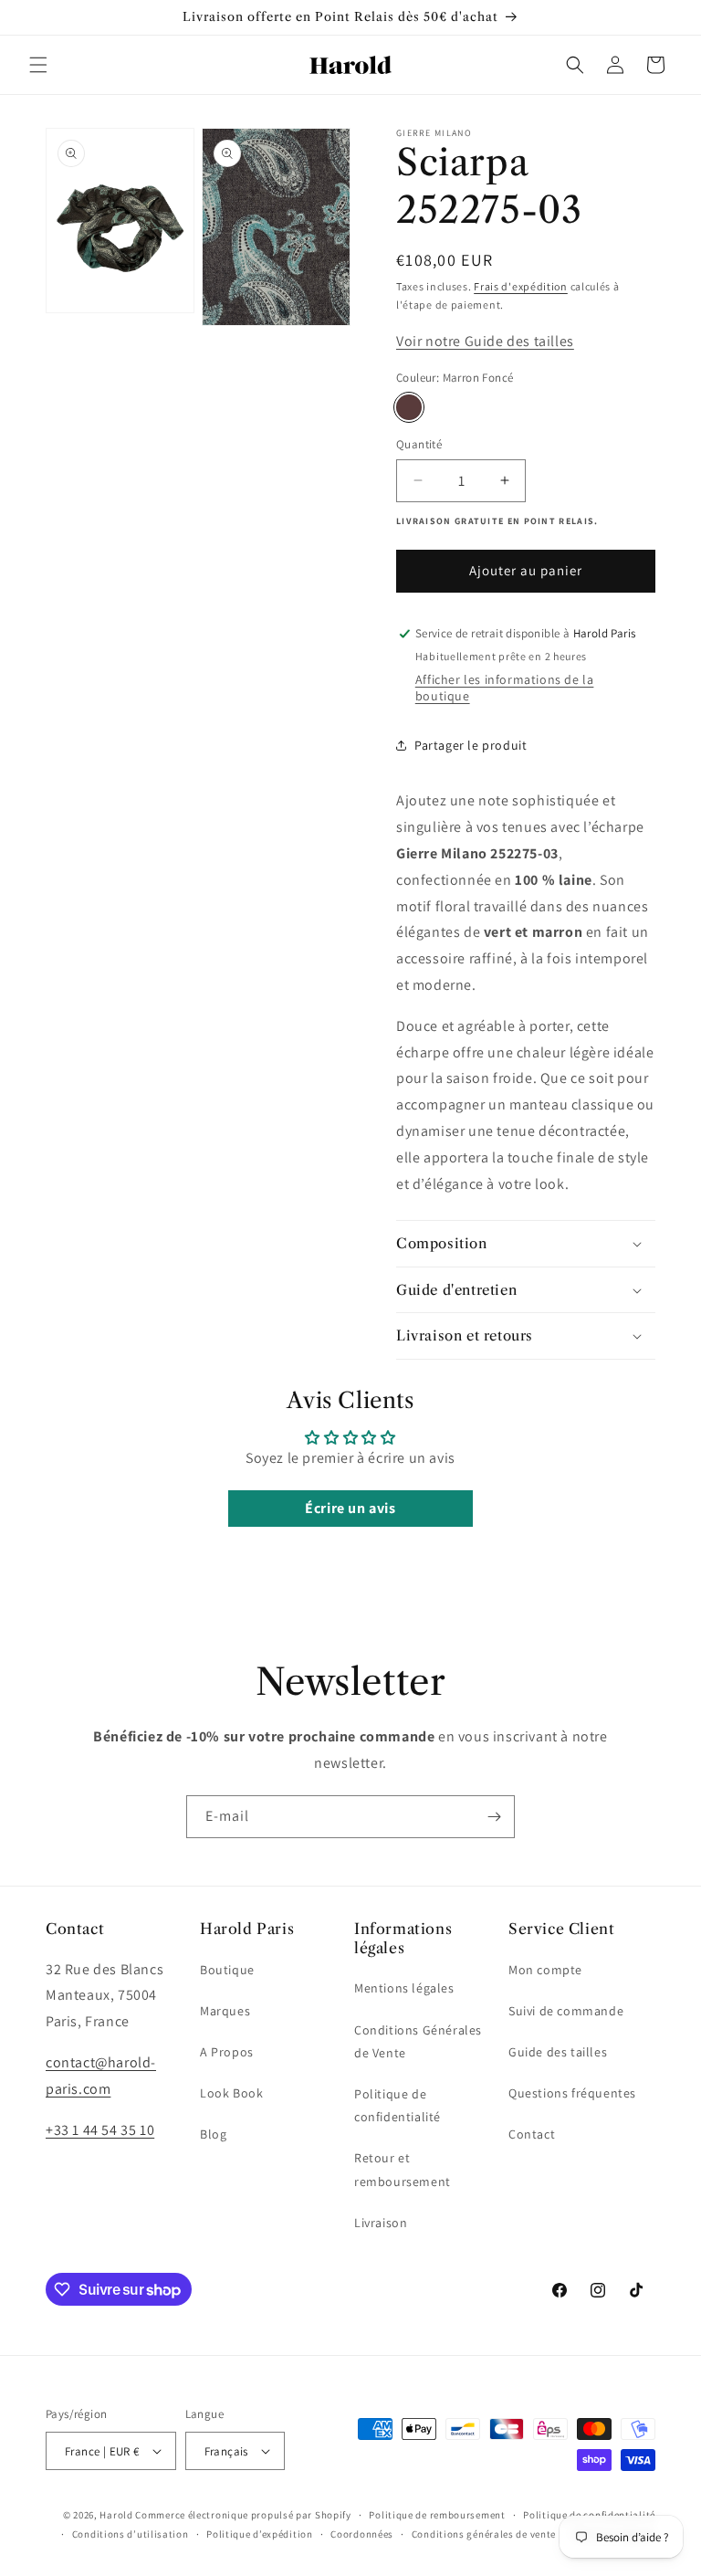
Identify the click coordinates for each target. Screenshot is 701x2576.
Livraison (381, 2223)
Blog (213, 2134)
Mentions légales (404, 1988)
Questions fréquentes (572, 2093)
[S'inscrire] (494, 1817)
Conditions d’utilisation (131, 2534)
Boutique (227, 1970)
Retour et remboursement (403, 2169)
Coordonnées (362, 2534)
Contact (532, 2134)
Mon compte (545, 1970)
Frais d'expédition (521, 286)
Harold (116, 2515)
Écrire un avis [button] (350, 1508)
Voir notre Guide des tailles (485, 341)
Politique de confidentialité (398, 2105)
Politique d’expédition (259, 2534)
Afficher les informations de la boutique (505, 688)
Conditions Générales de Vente (418, 2041)
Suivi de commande (566, 2011)
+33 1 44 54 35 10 (100, 2130)
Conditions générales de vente (484, 2534)
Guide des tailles (558, 2052)
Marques (225, 2011)
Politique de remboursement (437, 2515)
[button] (38, 65)
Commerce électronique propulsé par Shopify (243, 2515)
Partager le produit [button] (471, 745)
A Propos (227, 2052)
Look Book (231, 2093)
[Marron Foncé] (409, 407)
